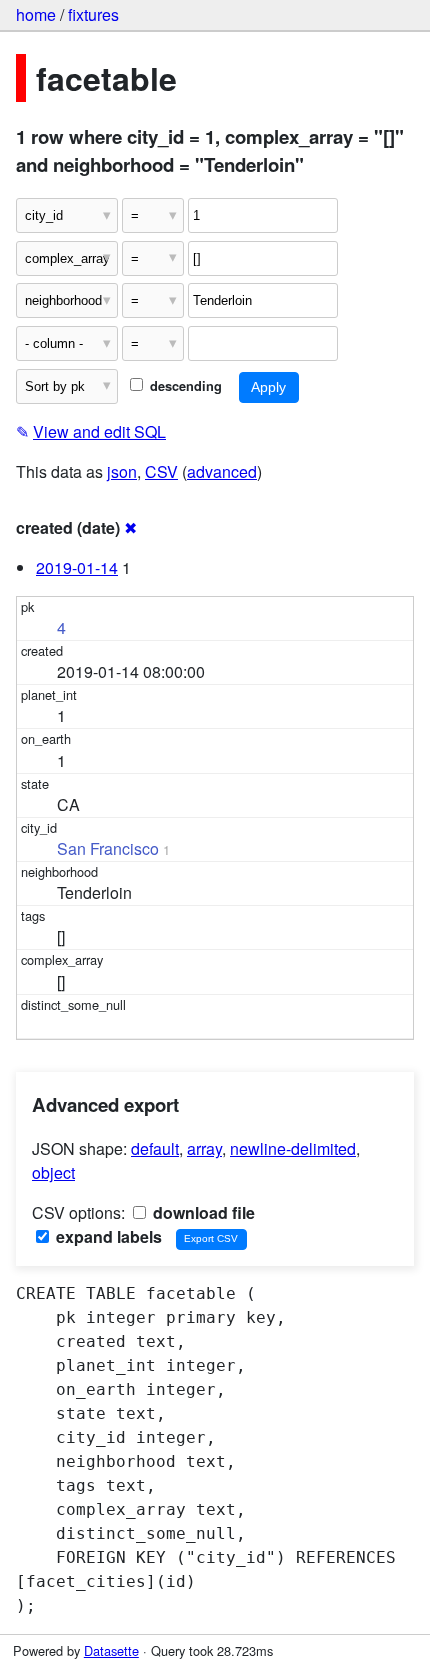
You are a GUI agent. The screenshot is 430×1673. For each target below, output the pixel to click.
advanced (222, 471)
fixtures (93, 14)
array (204, 1148)
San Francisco (108, 848)
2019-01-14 (77, 567)
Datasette (111, 1650)
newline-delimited (293, 1148)
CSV (161, 471)
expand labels (107, 1236)
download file (202, 1212)
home (36, 14)
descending (184, 386)
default (155, 1148)
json (122, 471)
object (53, 1172)
